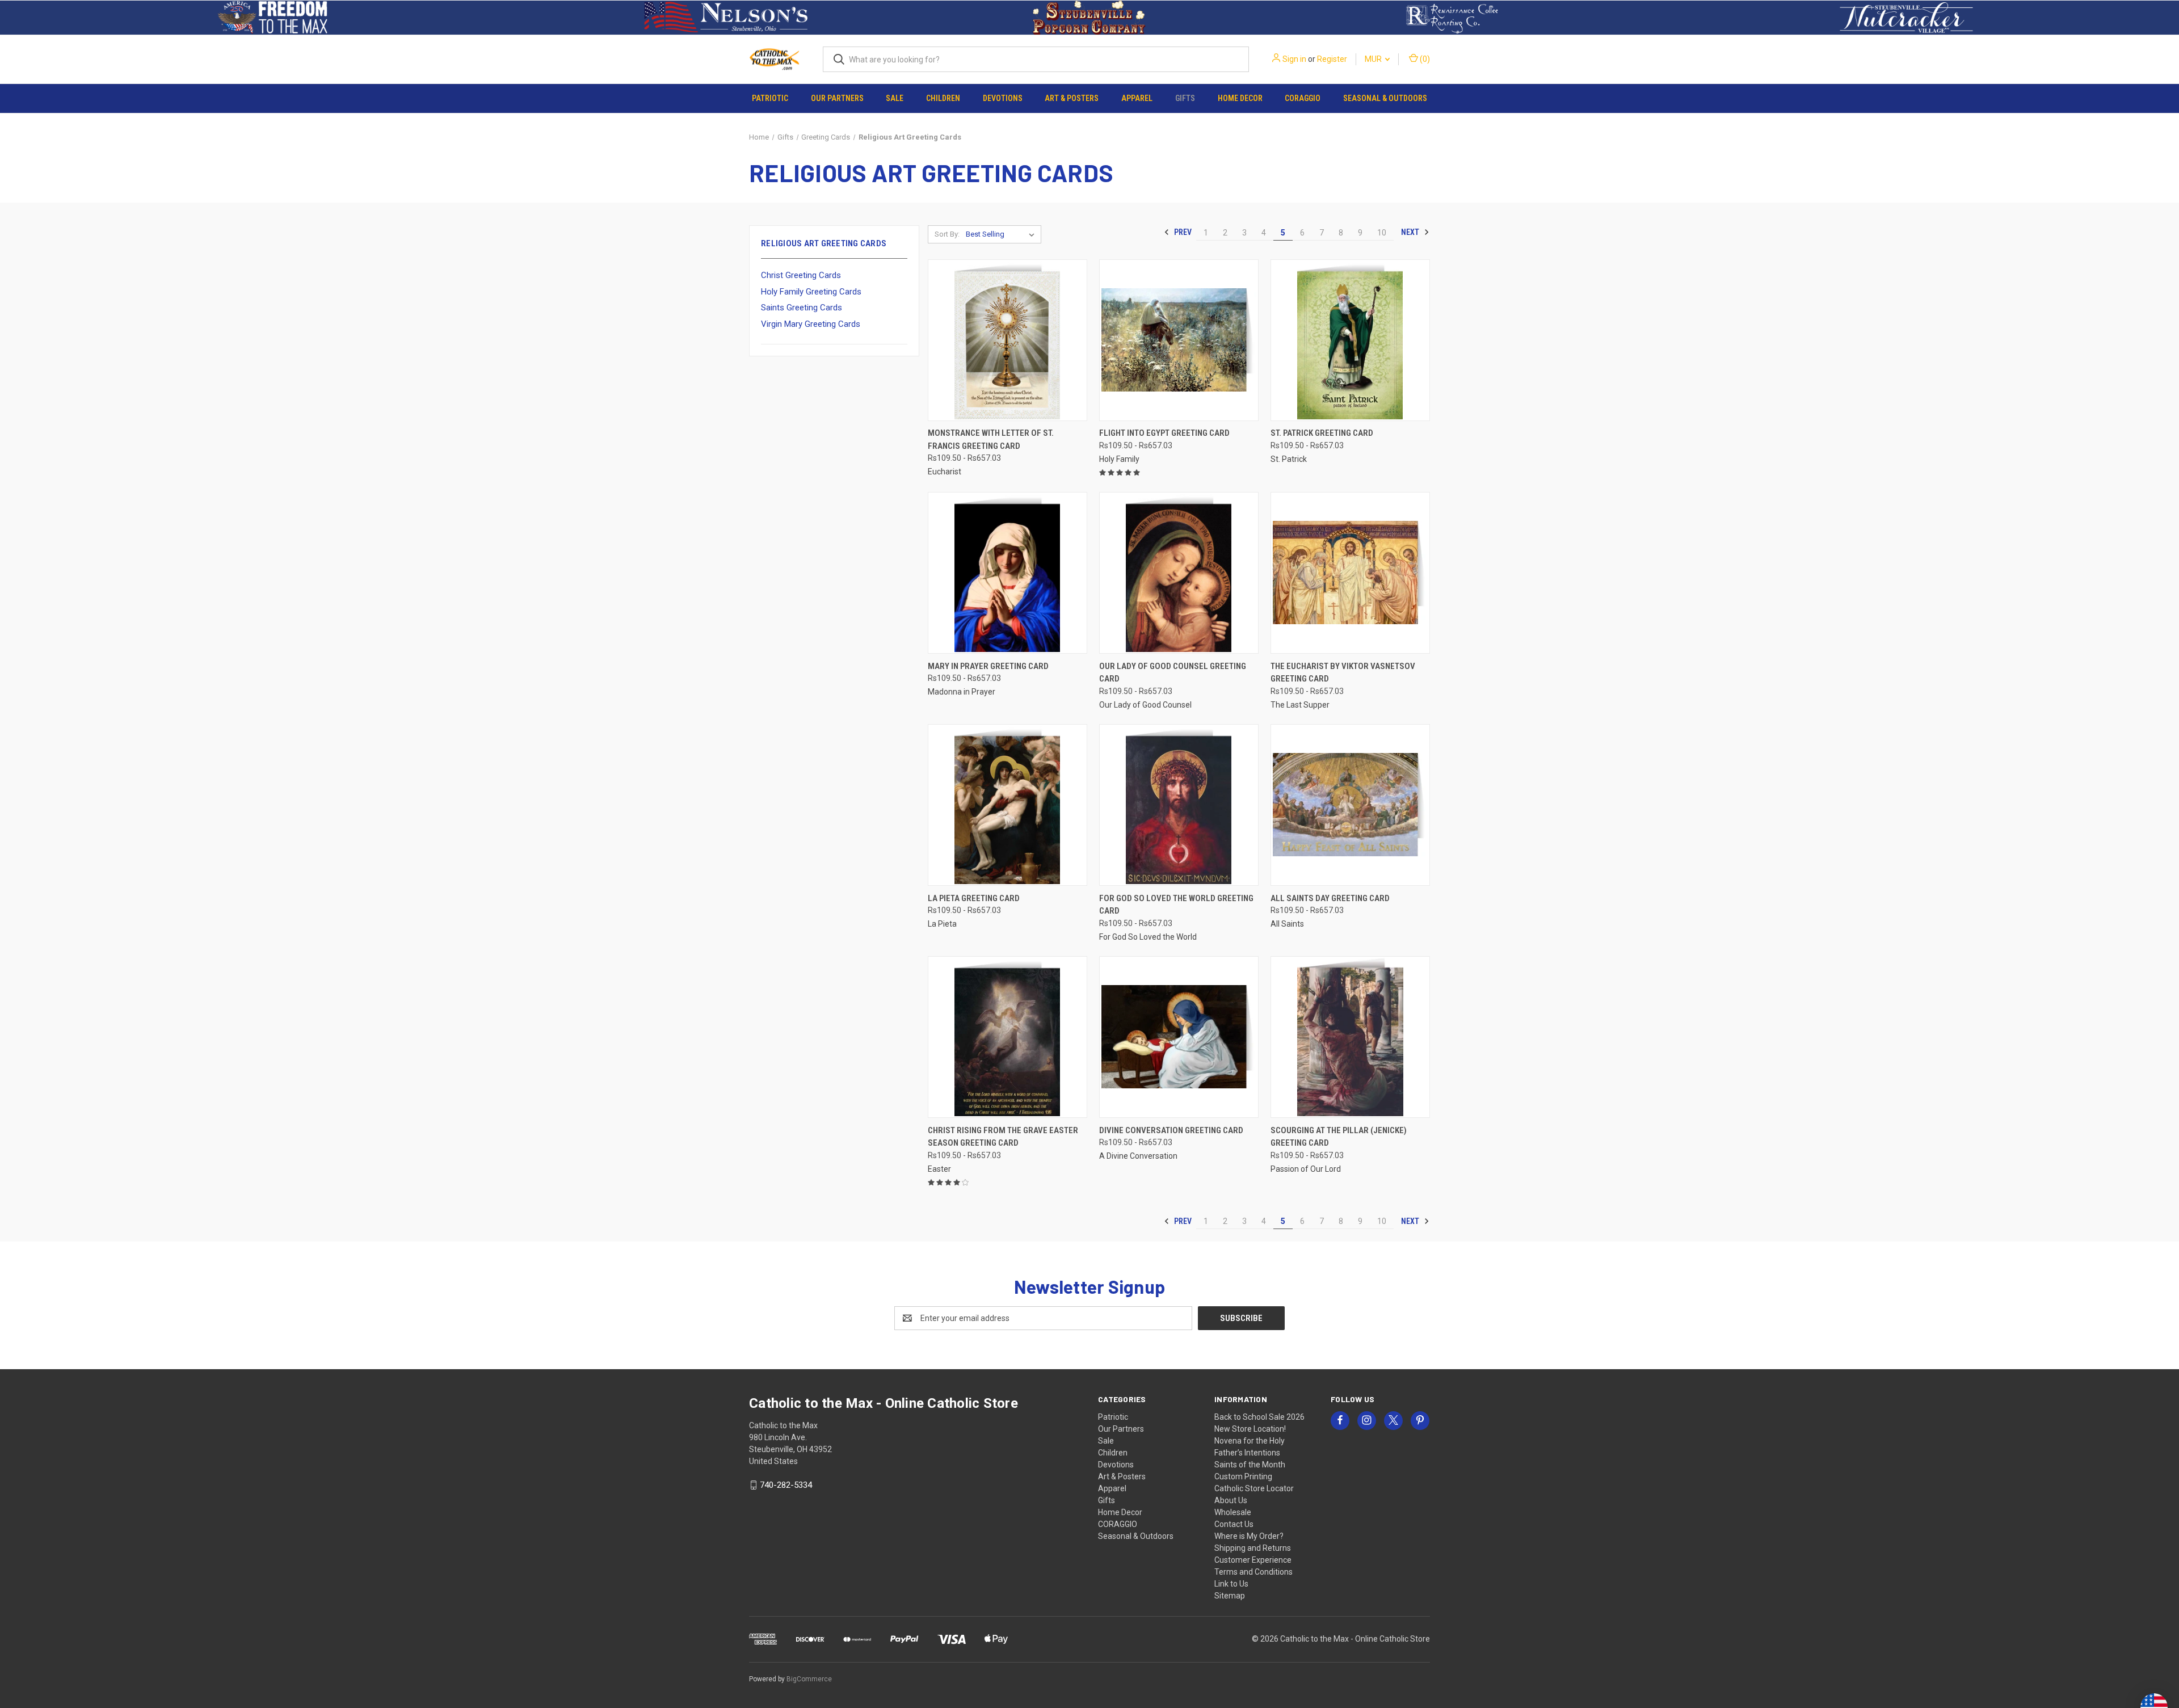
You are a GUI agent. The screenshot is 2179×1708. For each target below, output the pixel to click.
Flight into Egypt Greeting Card (1164, 433)
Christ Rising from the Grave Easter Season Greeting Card (1003, 1137)
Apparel (1137, 98)
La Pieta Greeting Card (974, 898)
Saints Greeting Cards (802, 308)
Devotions (1003, 98)
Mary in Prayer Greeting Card (988, 666)
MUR (1374, 59)
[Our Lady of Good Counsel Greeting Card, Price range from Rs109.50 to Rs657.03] (1179, 573)
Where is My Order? (1249, 1536)
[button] (273, 18)
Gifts (1185, 98)
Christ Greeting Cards (801, 275)
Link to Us (1231, 1584)
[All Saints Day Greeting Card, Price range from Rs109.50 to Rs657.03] (1350, 805)
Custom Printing (1243, 1476)
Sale (895, 98)
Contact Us (1234, 1524)
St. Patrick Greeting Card (1322, 433)
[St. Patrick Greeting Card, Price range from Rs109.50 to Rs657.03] (1350, 340)
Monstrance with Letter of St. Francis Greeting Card (991, 439)
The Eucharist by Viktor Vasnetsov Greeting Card (1343, 673)
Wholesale (1233, 1512)
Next (1411, 232)
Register (1332, 59)
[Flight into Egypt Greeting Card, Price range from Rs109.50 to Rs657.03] (1179, 340)
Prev (1182, 232)
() (1424, 59)
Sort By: (947, 234)
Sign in (1294, 59)
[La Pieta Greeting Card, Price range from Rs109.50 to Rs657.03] (1008, 805)
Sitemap (1230, 1596)
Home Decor (1240, 98)
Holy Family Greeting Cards (811, 292)
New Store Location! (1250, 1429)
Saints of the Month (1250, 1465)
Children (943, 98)
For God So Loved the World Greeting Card (1176, 905)
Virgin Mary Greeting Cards (811, 324)
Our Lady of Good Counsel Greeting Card (1173, 673)
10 (1382, 233)
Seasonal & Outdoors (1385, 98)
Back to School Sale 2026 (1259, 1417)
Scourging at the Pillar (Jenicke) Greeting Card (1339, 1137)
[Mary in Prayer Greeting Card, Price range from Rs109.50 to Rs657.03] (1008, 573)
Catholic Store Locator (1254, 1488)
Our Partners (837, 98)
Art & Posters (1072, 98)
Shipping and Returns (1253, 1548)
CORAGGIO (1303, 98)
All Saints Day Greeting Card (1330, 898)
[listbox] (1002, 234)
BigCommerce (809, 1679)
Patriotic (770, 98)
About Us (1231, 1500)
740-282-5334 (786, 1485)
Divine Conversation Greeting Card (1171, 1130)
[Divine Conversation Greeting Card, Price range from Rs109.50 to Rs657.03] (1179, 1037)
